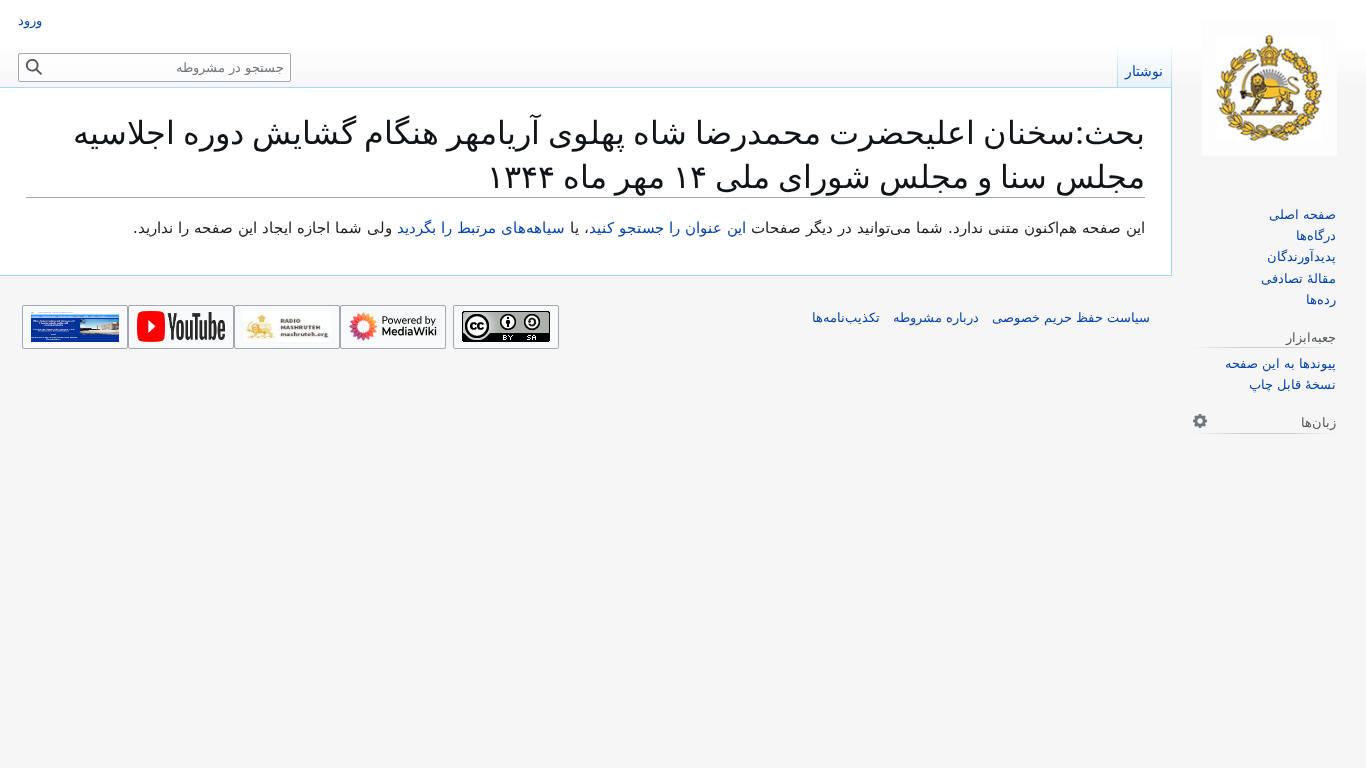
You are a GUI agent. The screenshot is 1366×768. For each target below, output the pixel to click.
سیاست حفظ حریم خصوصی (1071, 317)
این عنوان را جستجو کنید (667, 228)
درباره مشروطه (936, 317)
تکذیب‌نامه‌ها (846, 317)
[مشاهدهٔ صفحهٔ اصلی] (1269, 88)
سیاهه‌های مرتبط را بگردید (481, 228)
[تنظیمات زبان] (1200, 421)
